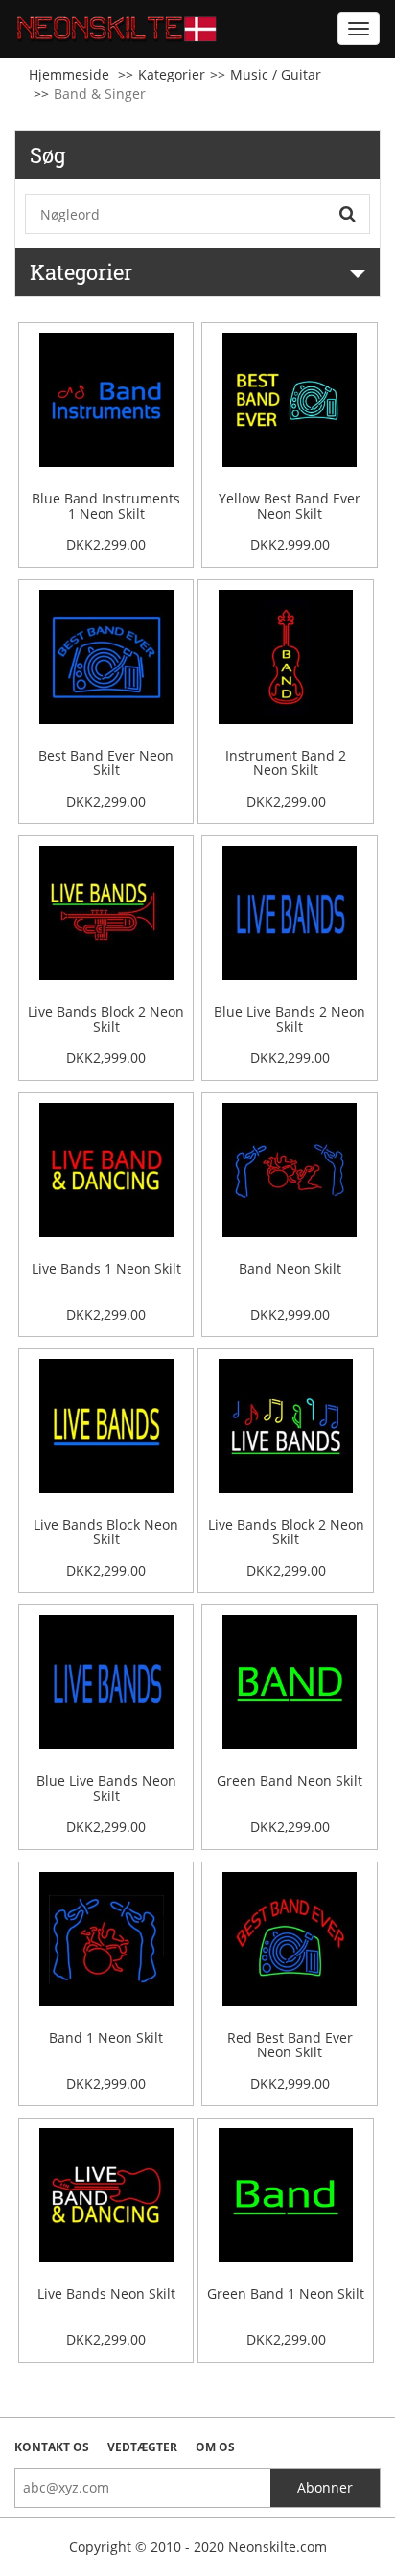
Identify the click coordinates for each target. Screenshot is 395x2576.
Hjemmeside (69, 74)
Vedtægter (142, 2447)
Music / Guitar (276, 74)
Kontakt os (52, 2447)
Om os (215, 2447)
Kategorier (172, 74)
